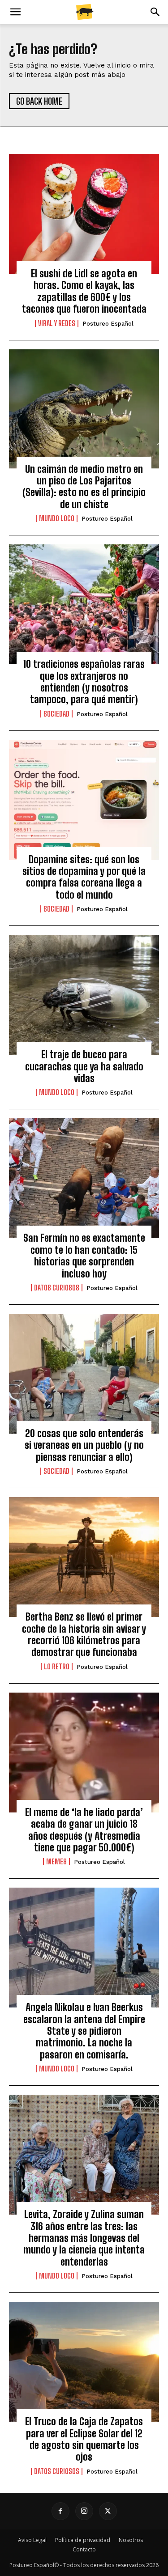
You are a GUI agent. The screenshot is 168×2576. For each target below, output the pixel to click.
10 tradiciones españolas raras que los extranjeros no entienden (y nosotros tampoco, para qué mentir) (84, 682)
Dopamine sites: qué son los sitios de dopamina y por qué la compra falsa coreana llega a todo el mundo (84, 877)
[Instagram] (84, 2511)
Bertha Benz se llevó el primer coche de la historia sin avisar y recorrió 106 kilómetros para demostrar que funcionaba (84, 1634)
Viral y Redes (57, 323)
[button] (15, 12)
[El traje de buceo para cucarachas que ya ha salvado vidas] (84, 995)
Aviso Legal (32, 2540)
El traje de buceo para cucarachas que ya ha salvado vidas (84, 1066)
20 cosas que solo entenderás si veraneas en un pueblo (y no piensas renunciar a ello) (84, 1445)
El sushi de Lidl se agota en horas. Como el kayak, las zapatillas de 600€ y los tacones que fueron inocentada (84, 291)
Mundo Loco (57, 518)
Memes (56, 1862)
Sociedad (56, 714)
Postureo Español (108, 324)
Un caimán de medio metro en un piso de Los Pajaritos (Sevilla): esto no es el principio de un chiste (84, 487)
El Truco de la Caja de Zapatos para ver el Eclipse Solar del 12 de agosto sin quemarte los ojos (84, 2439)
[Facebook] (60, 2511)
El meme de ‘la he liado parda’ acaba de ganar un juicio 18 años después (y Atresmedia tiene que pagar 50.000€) (84, 1830)
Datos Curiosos (57, 1288)
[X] (108, 2511)
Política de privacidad (83, 2540)
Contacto (84, 2549)
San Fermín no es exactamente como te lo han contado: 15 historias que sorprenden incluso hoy (84, 1256)
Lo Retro (57, 1667)
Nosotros (131, 2540)
